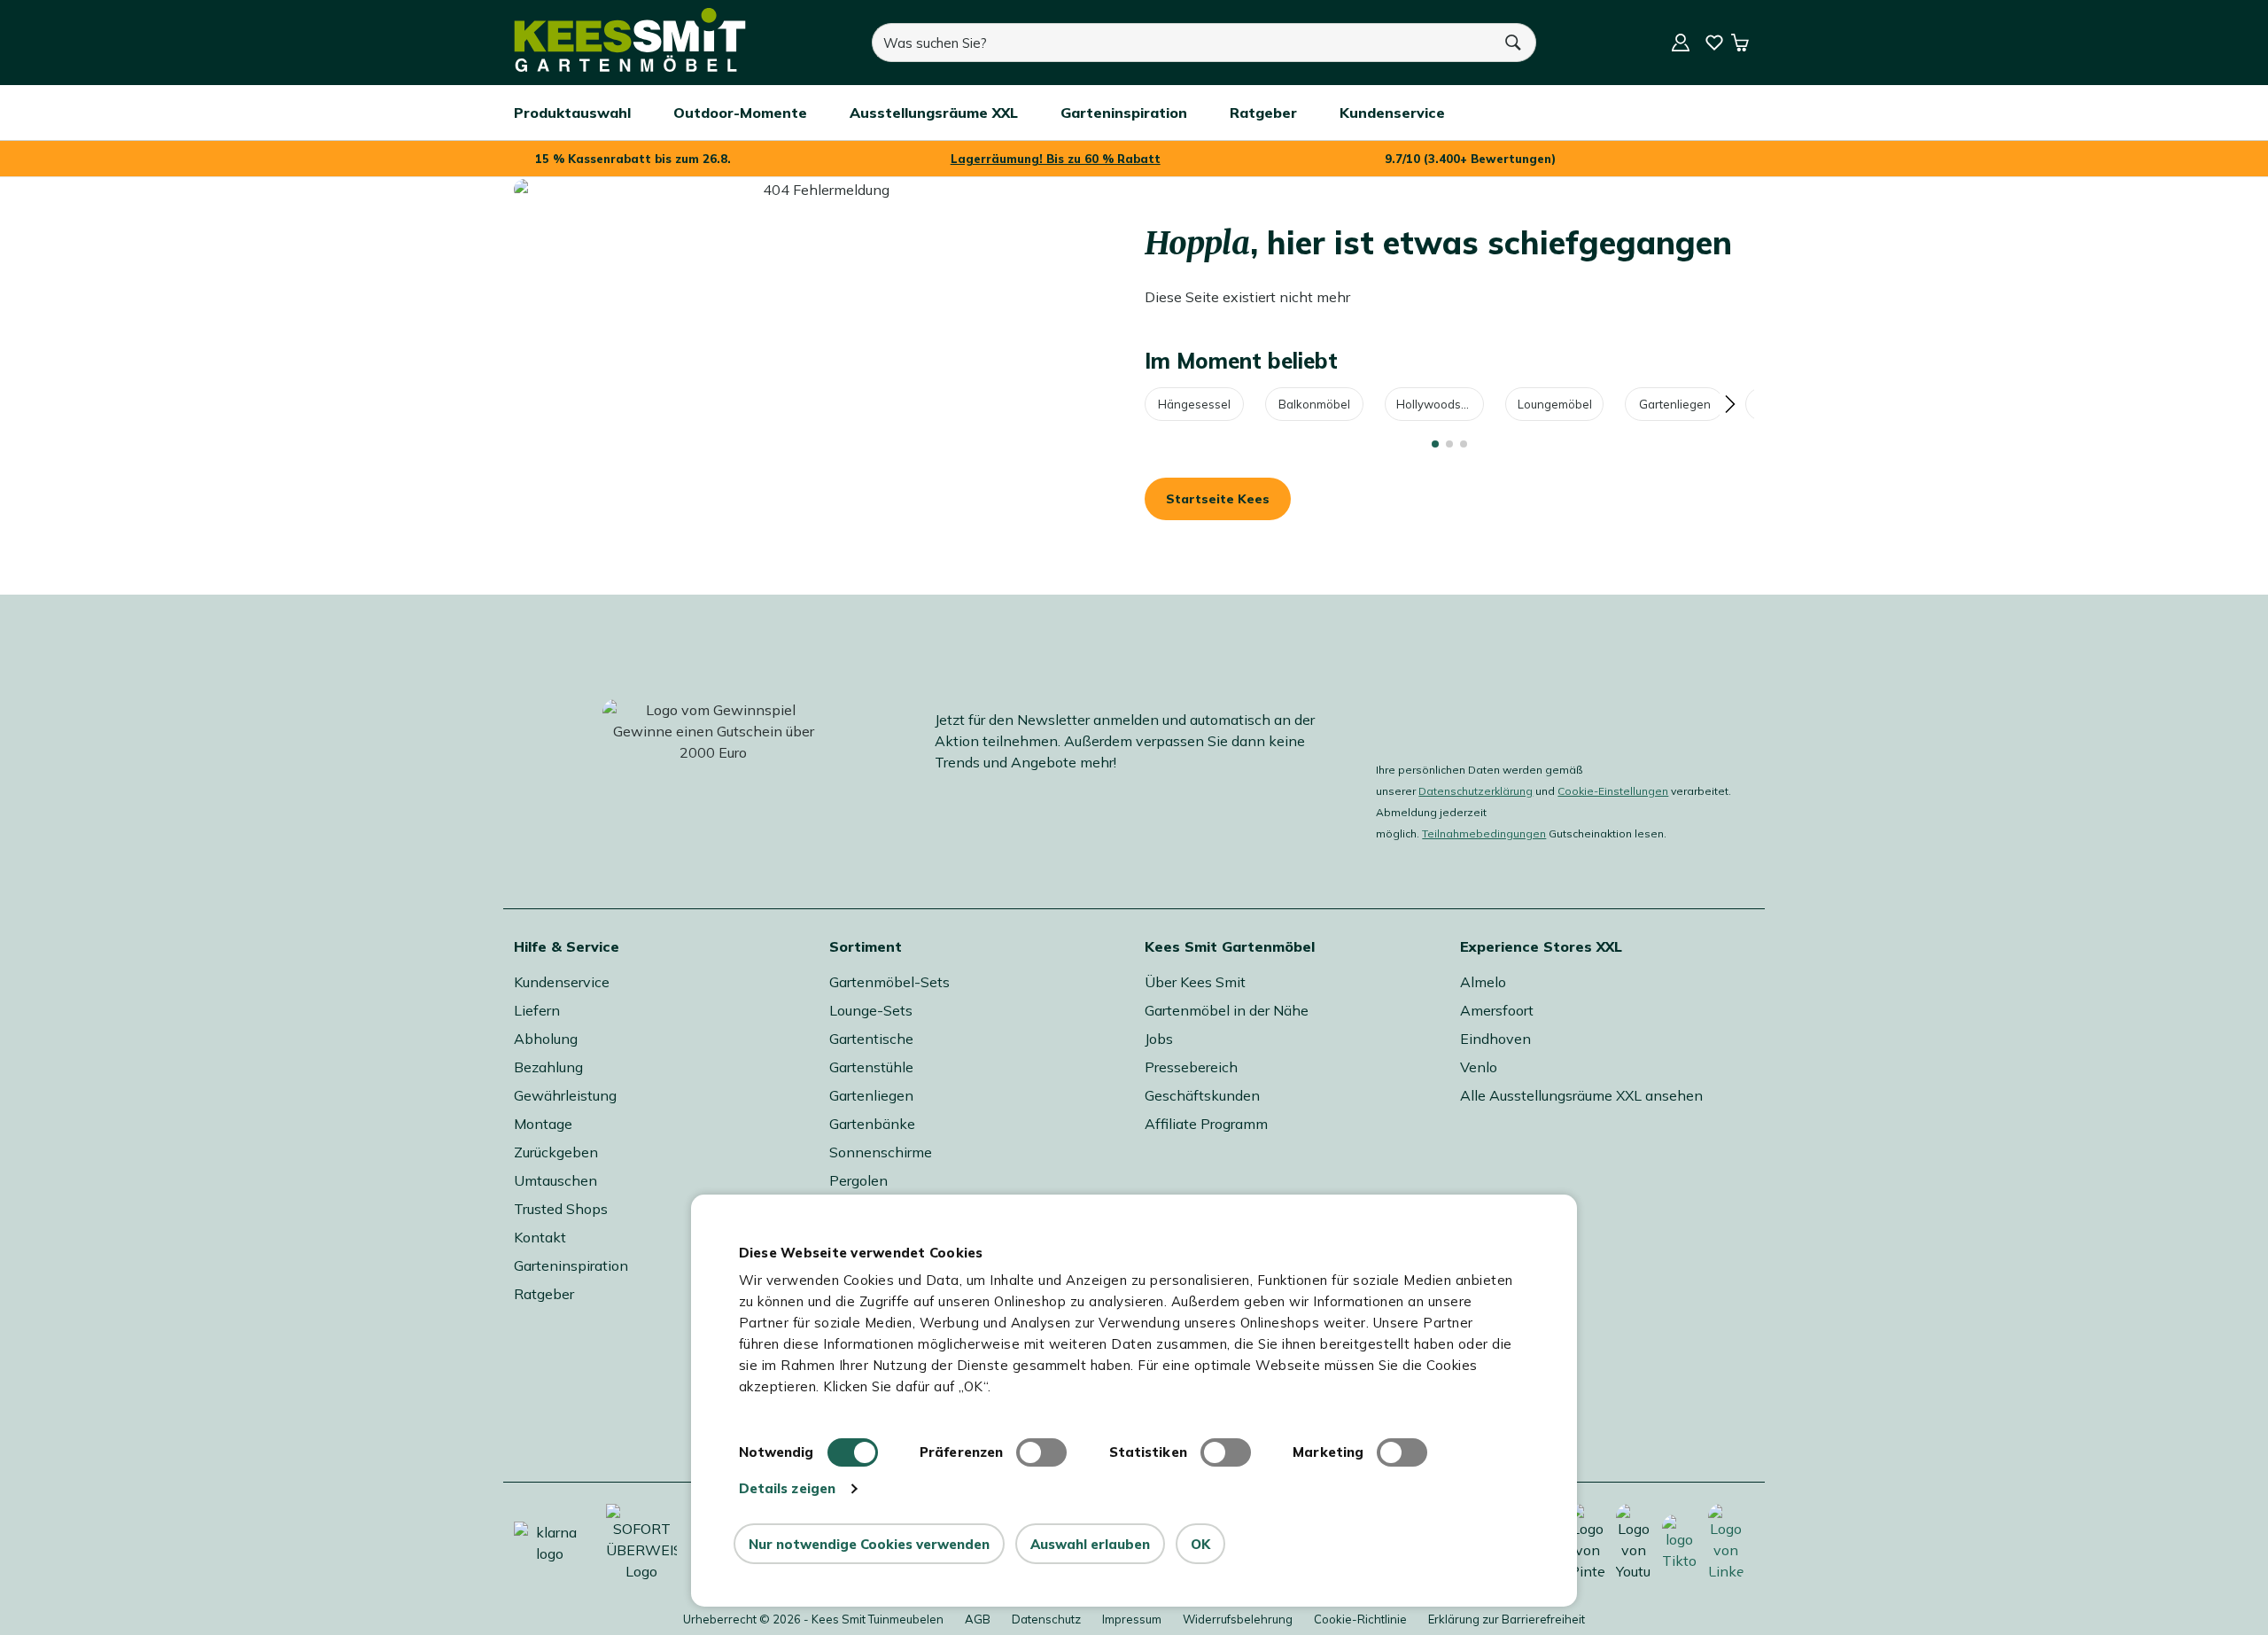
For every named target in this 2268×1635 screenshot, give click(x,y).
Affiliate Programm (1206, 1124)
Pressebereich (1191, 1067)
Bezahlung (548, 1067)
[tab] (1435, 444)
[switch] (1041, 1452)
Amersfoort (1497, 1010)
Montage (543, 1124)
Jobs (1159, 1039)
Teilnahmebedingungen (1484, 833)
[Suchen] (1514, 43)
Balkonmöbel (1314, 404)
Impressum (1132, 1619)
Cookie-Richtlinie (1360, 1619)
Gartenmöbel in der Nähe (1227, 1010)
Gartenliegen (1675, 404)
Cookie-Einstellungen (1613, 791)
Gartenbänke (872, 1124)
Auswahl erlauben (1090, 1544)
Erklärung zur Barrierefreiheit (1507, 1619)
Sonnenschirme (881, 1152)
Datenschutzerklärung (1476, 791)
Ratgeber (544, 1294)
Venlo (1479, 1067)
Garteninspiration (571, 1265)
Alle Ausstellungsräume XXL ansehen (1581, 1095)
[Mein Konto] (1681, 43)
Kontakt (540, 1237)
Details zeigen (787, 1488)
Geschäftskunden (1202, 1095)
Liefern (537, 1010)
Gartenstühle (871, 1067)
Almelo (1483, 982)
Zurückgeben (556, 1152)
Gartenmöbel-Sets (889, 982)
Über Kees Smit (1195, 982)
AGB (978, 1619)
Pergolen (858, 1180)
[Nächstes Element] (1729, 404)
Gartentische (871, 1039)
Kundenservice (562, 982)
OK (1200, 1544)
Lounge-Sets (871, 1010)
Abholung (546, 1039)
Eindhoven (1495, 1039)
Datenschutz (1046, 1619)
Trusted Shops (561, 1209)
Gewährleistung (565, 1095)
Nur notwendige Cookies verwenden (869, 1544)
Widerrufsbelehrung (1238, 1619)
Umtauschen (555, 1180)
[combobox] (1182, 43)
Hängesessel (1194, 404)
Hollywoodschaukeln (1440, 404)
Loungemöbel (1555, 404)
